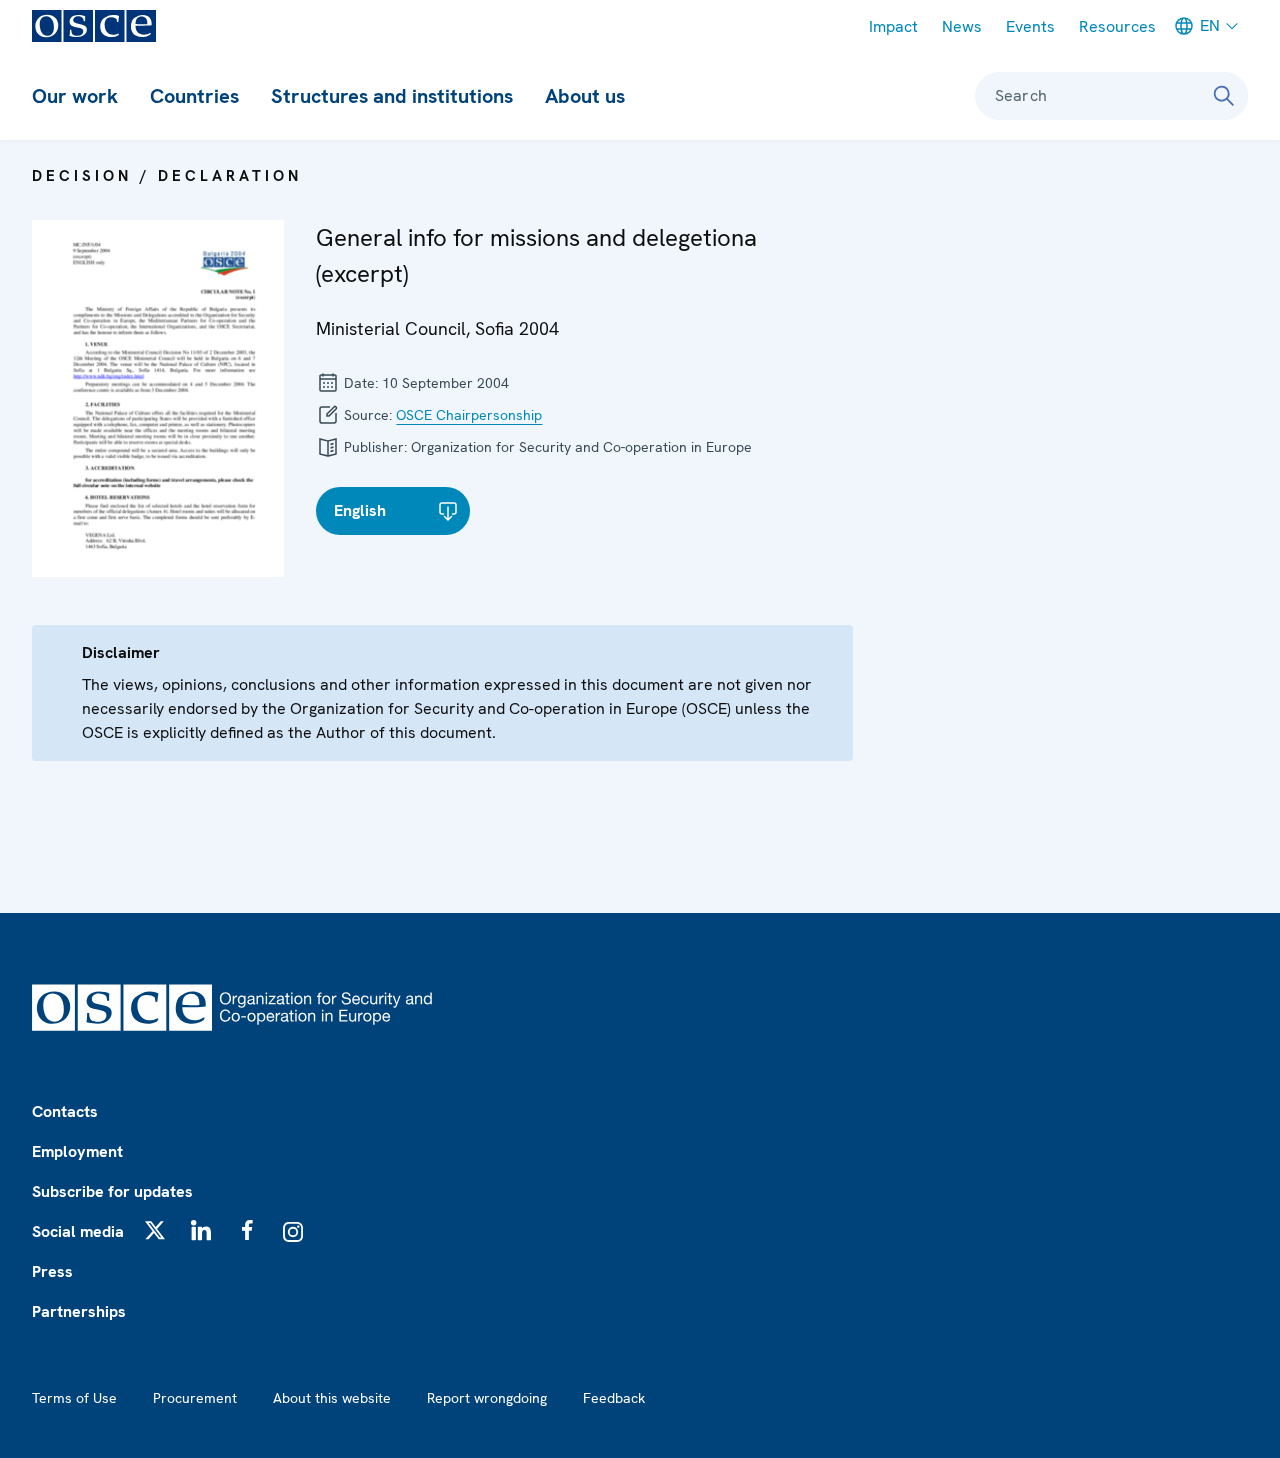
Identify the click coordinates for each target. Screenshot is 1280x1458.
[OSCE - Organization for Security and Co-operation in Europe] (94, 26)
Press (52, 1271)
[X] (155, 1230)
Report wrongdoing (487, 1398)
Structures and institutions (392, 96)
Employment (77, 1151)
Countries (194, 96)
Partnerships (79, 1311)
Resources (1117, 26)
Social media (78, 1231)
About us (585, 96)
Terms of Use (74, 1398)
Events (1030, 26)
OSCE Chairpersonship (469, 415)
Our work (75, 96)
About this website (332, 1398)
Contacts (65, 1111)
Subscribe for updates (112, 1191)
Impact (893, 26)
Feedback (614, 1398)
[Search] (1224, 96)
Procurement (195, 1398)
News (962, 26)
